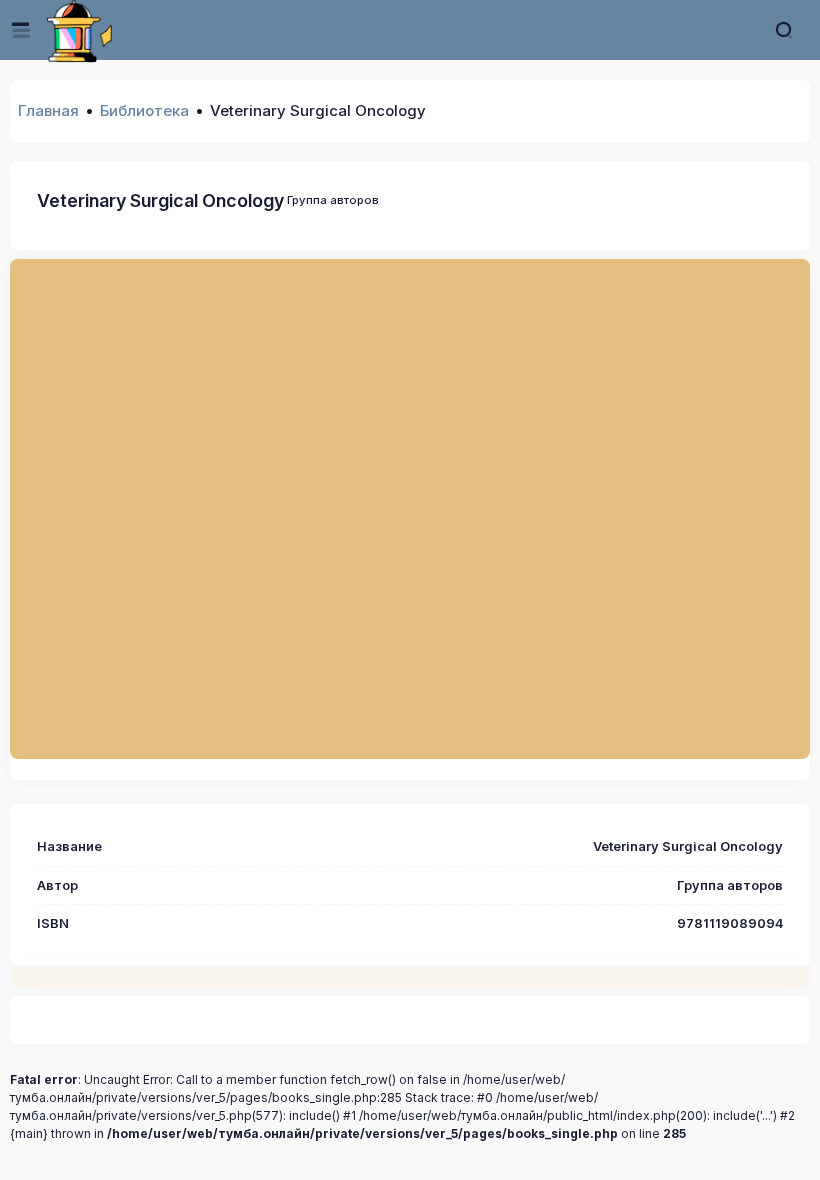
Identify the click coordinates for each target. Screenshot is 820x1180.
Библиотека (144, 110)
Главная (48, 110)
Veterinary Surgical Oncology (160, 200)
